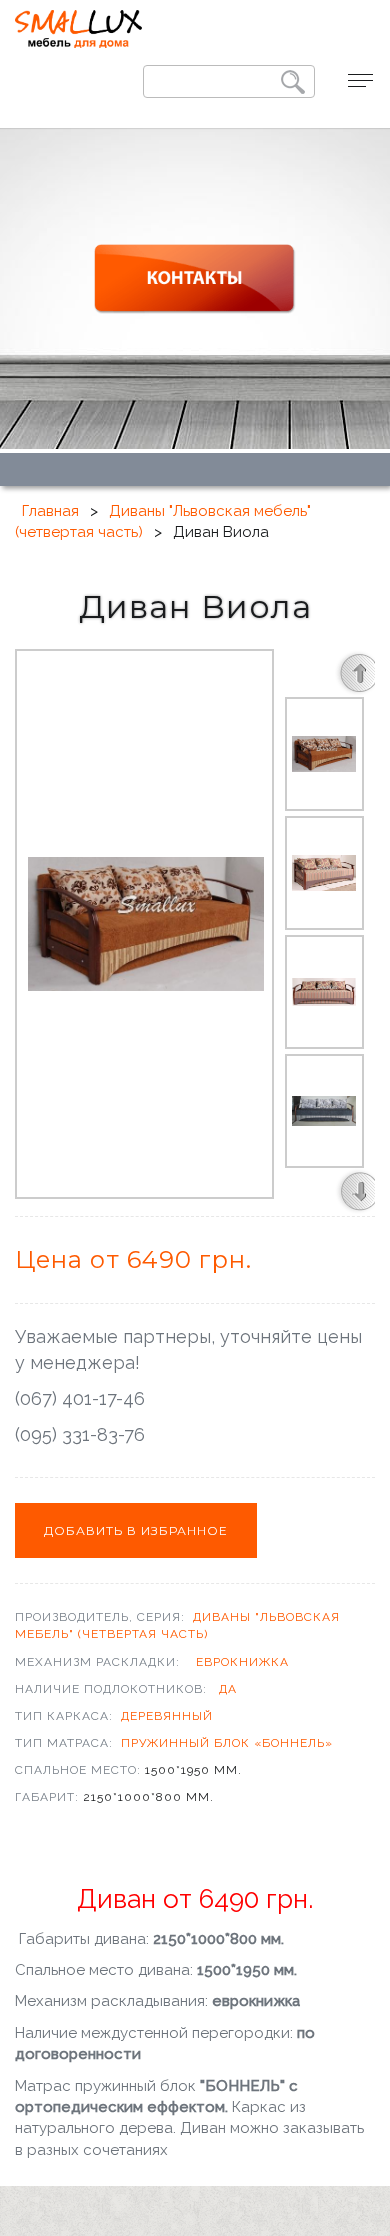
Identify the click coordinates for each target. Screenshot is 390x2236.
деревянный (167, 1716)
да (228, 1689)
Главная (50, 511)
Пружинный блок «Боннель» (227, 1743)
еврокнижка (242, 1662)
